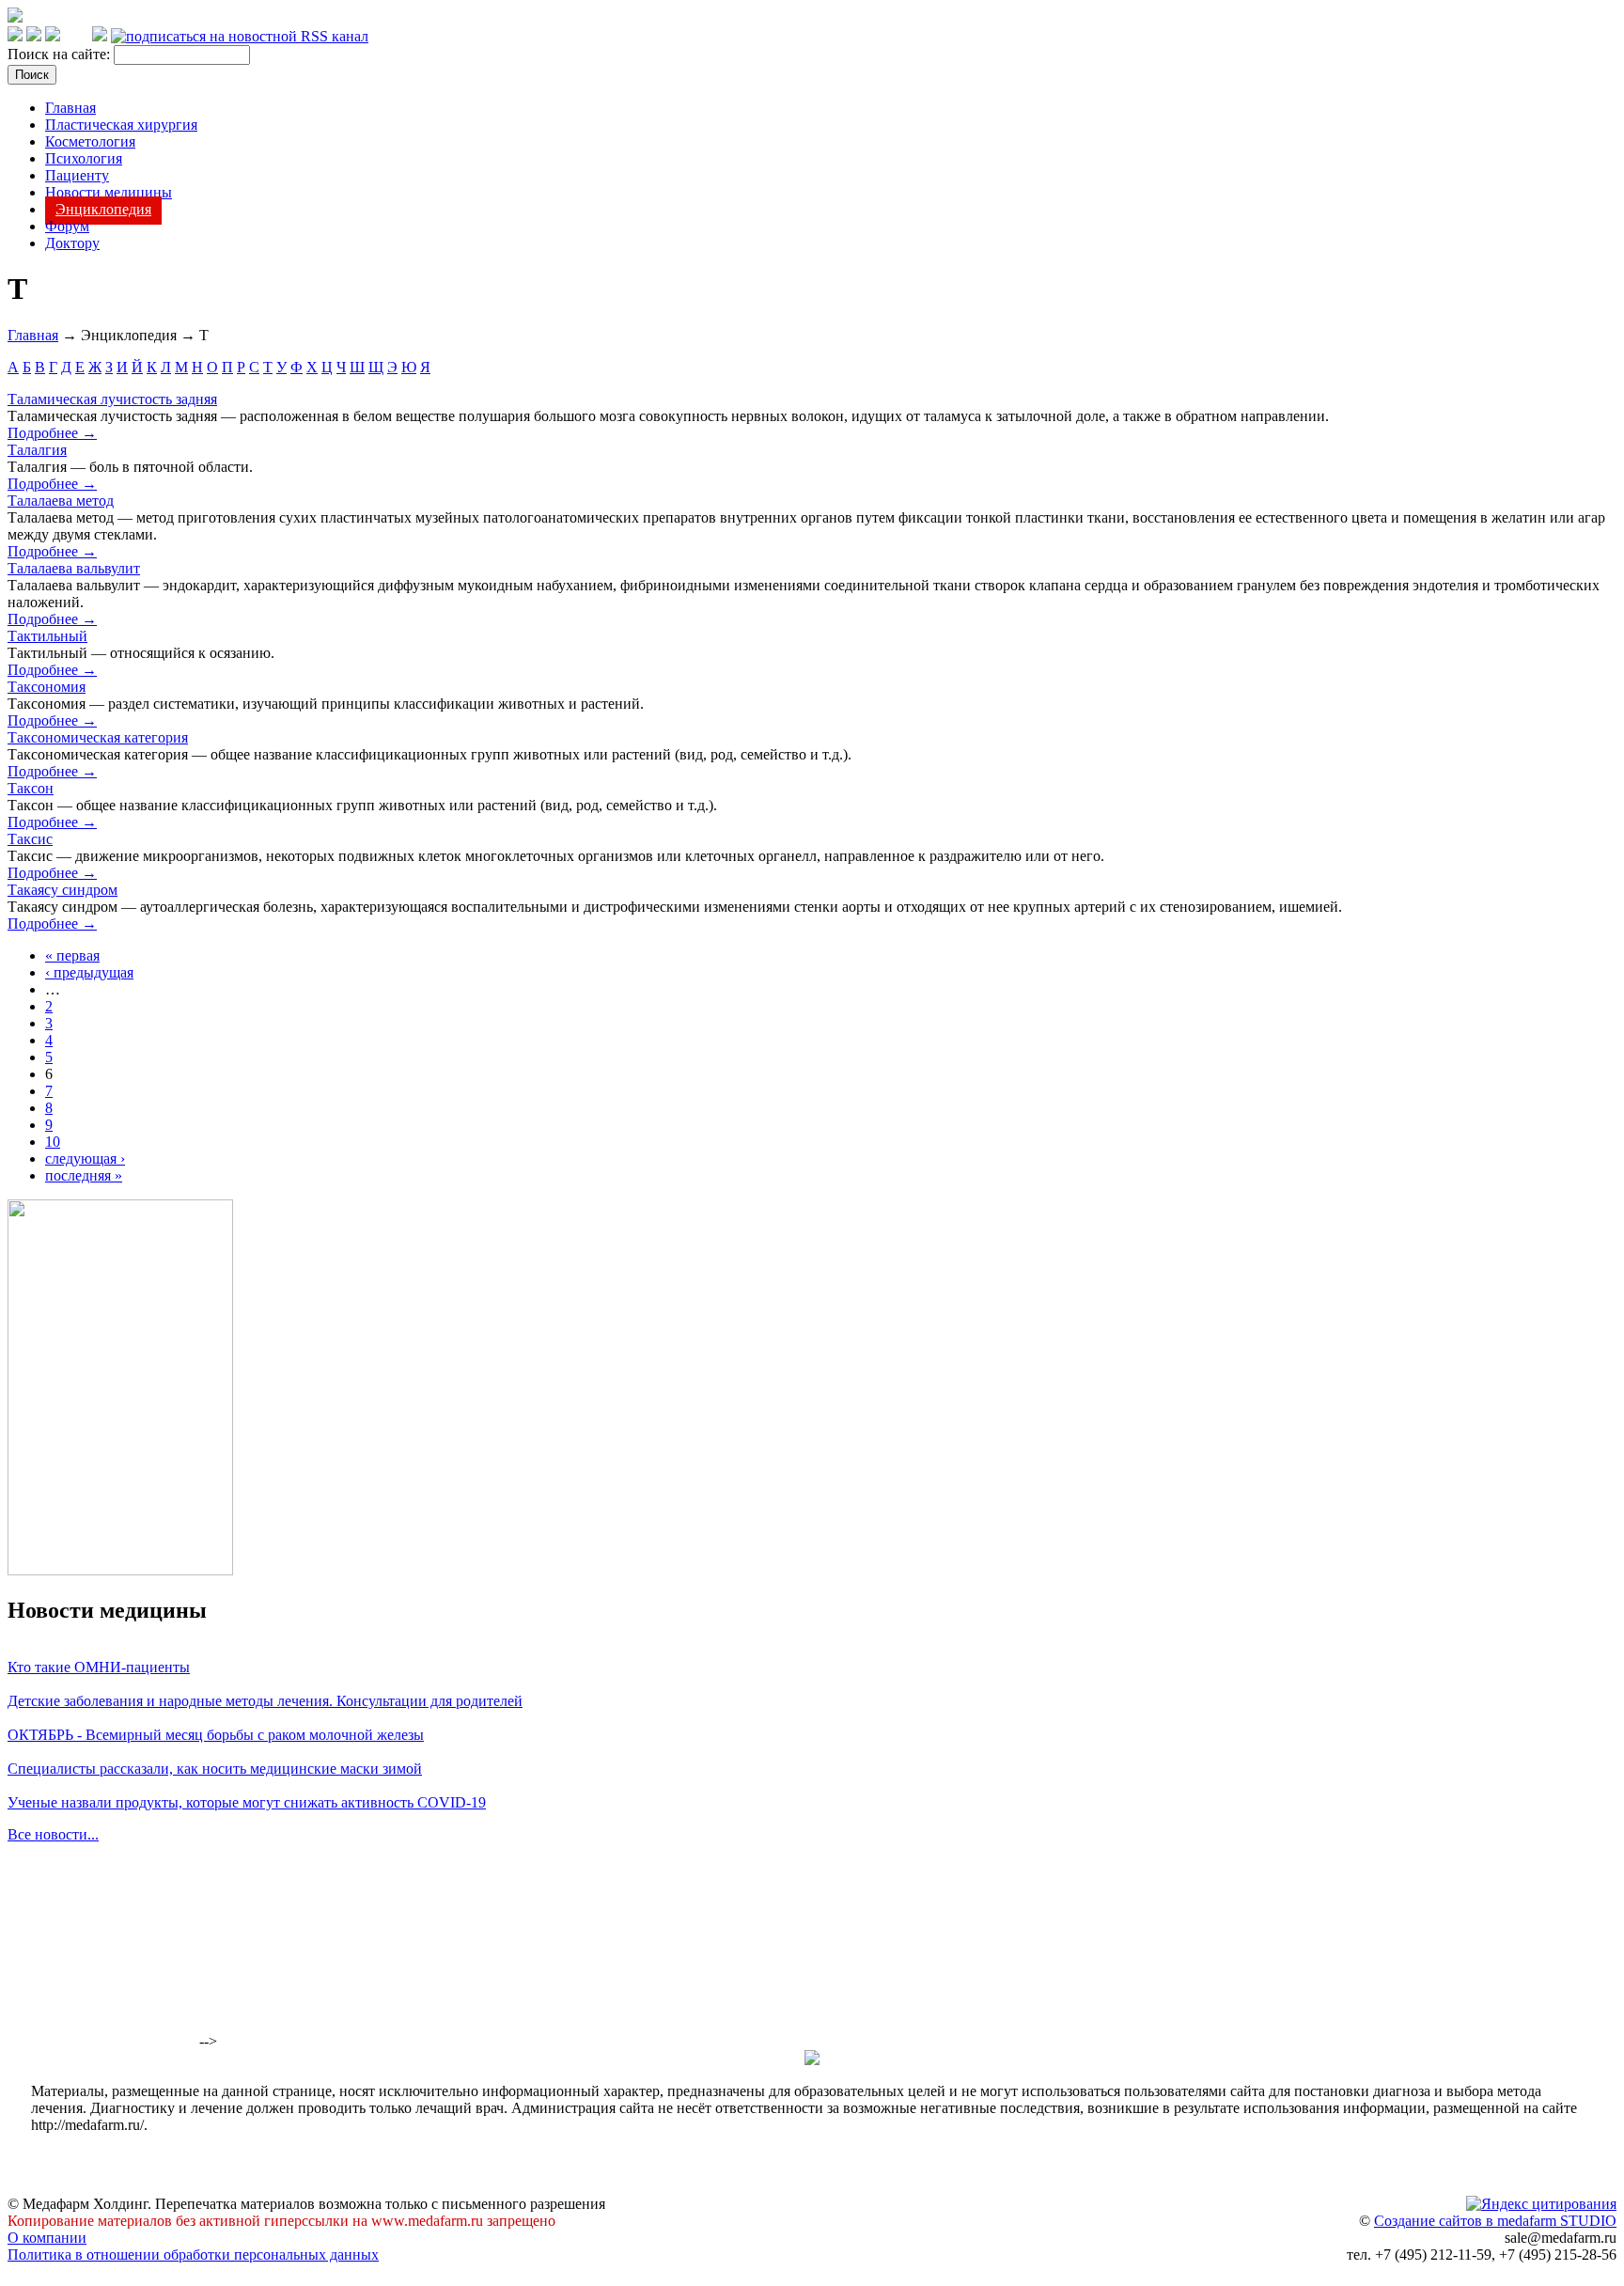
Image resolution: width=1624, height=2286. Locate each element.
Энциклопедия (103, 209)
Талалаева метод (61, 501)
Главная (70, 108)
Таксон (31, 788)
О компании (47, 2238)
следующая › (85, 1159)
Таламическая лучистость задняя (112, 399)
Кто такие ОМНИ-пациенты (99, 1667)
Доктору (72, 243)
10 (53, 1142)
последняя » (84, 1175)
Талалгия (37, 450)
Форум (67, 226)
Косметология (90, 141)
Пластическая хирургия (121, 125)
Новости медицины (109, 192)
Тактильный (47, 636)
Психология (84, 158)
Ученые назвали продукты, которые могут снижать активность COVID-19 (247, 1802)
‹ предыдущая (89, 972)
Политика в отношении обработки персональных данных (193, 2255)
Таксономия (47, 687)
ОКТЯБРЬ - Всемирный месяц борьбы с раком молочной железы (216, 1735)
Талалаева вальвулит (74, 568)
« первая (72, 955)
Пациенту (77, 175)
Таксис (30, 839)
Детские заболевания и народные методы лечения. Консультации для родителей (265, 1701)
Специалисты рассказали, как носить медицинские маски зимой (215, 1769)
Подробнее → (52, 433)
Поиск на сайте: (61, 54)
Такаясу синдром (62, 890)
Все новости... (53, 1834)
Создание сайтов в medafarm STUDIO (1495, 2221)
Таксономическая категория (98, 737)
